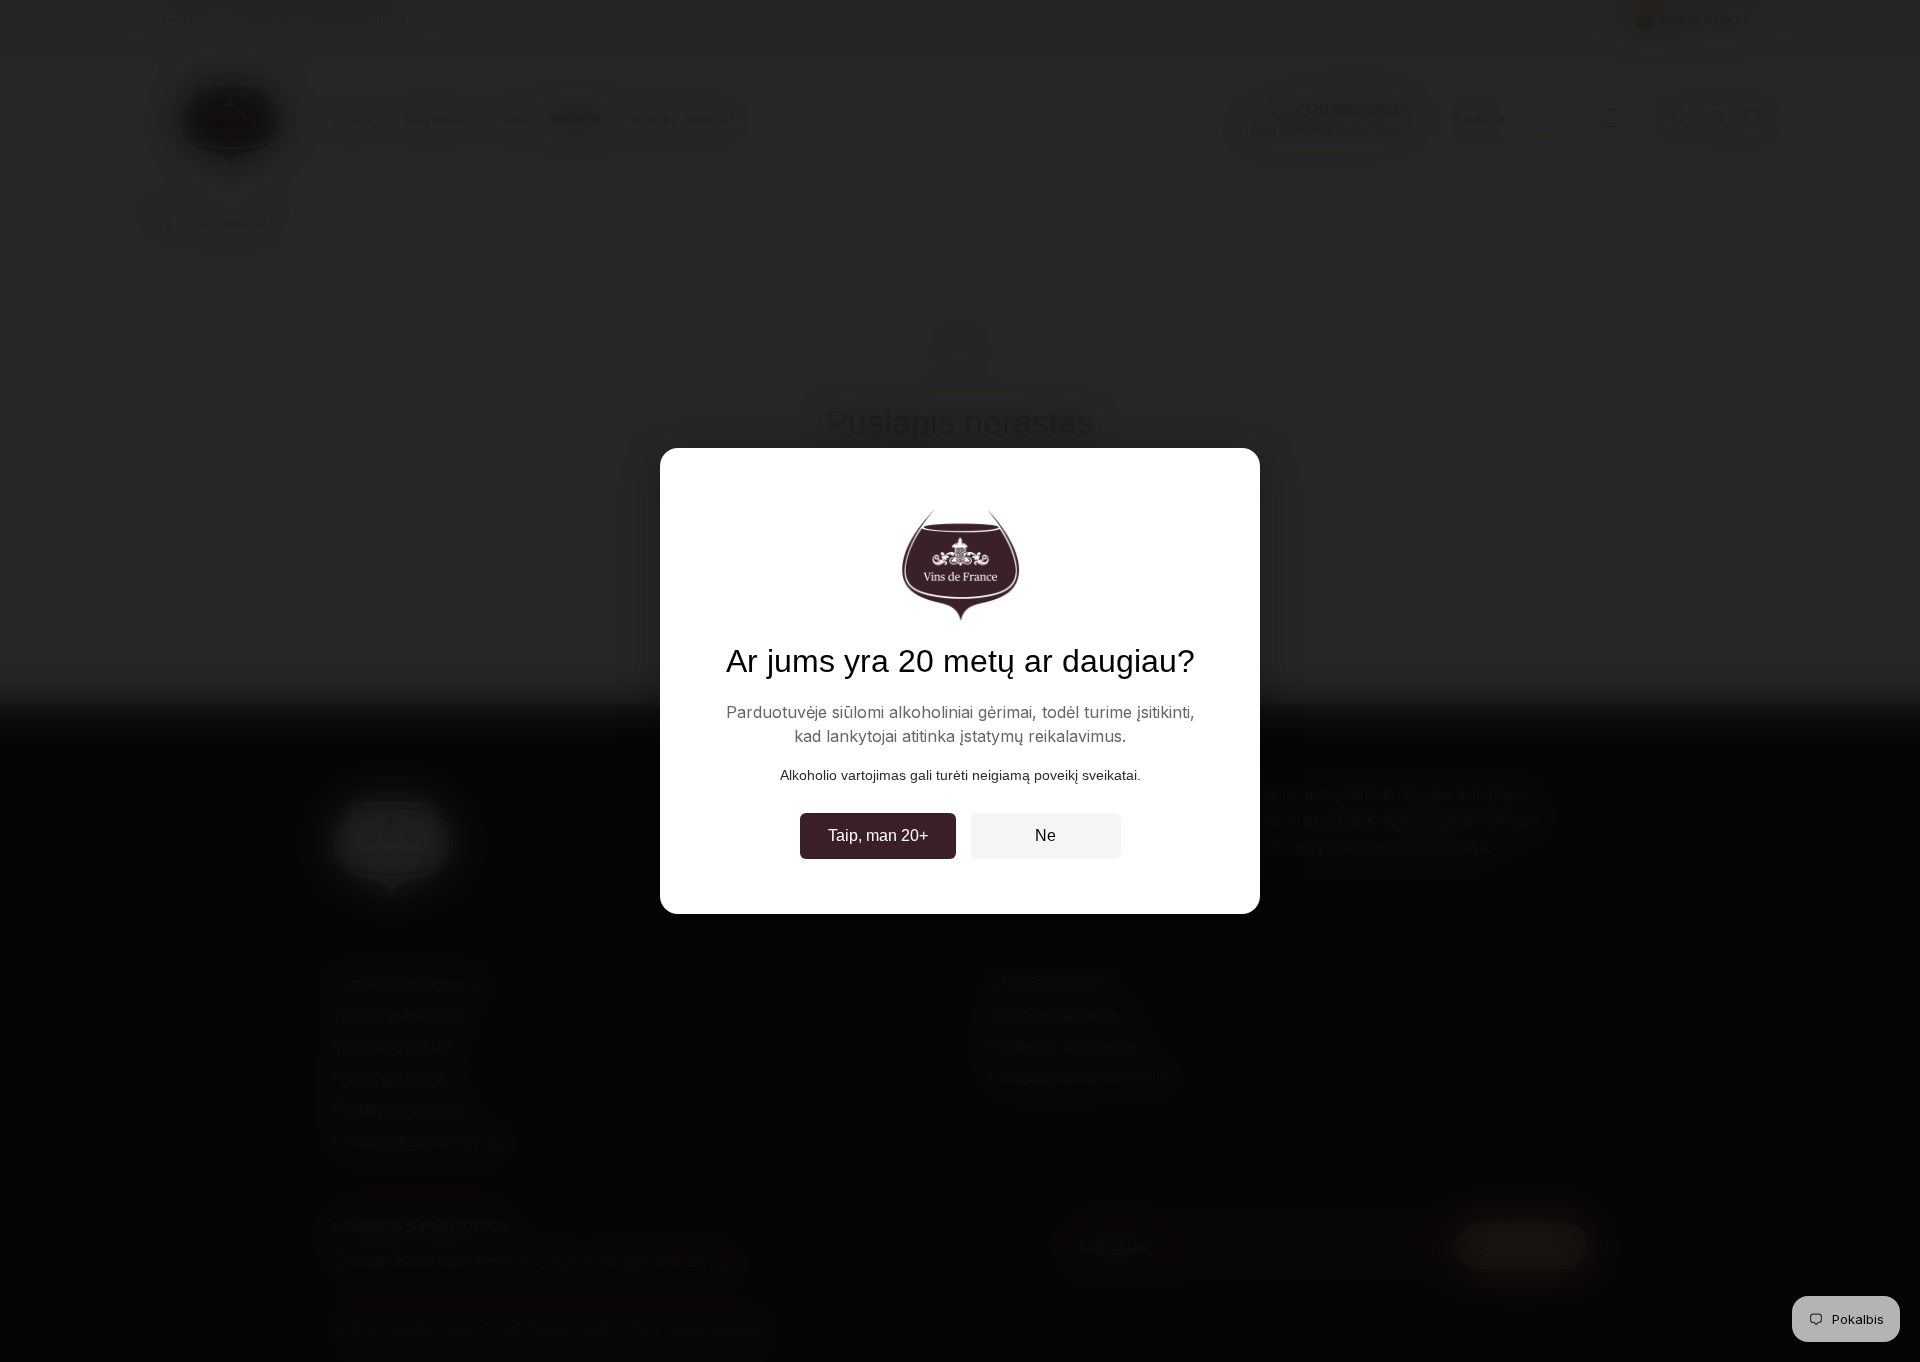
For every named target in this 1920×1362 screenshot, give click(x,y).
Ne (1045, 835)
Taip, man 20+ (878, 835)
